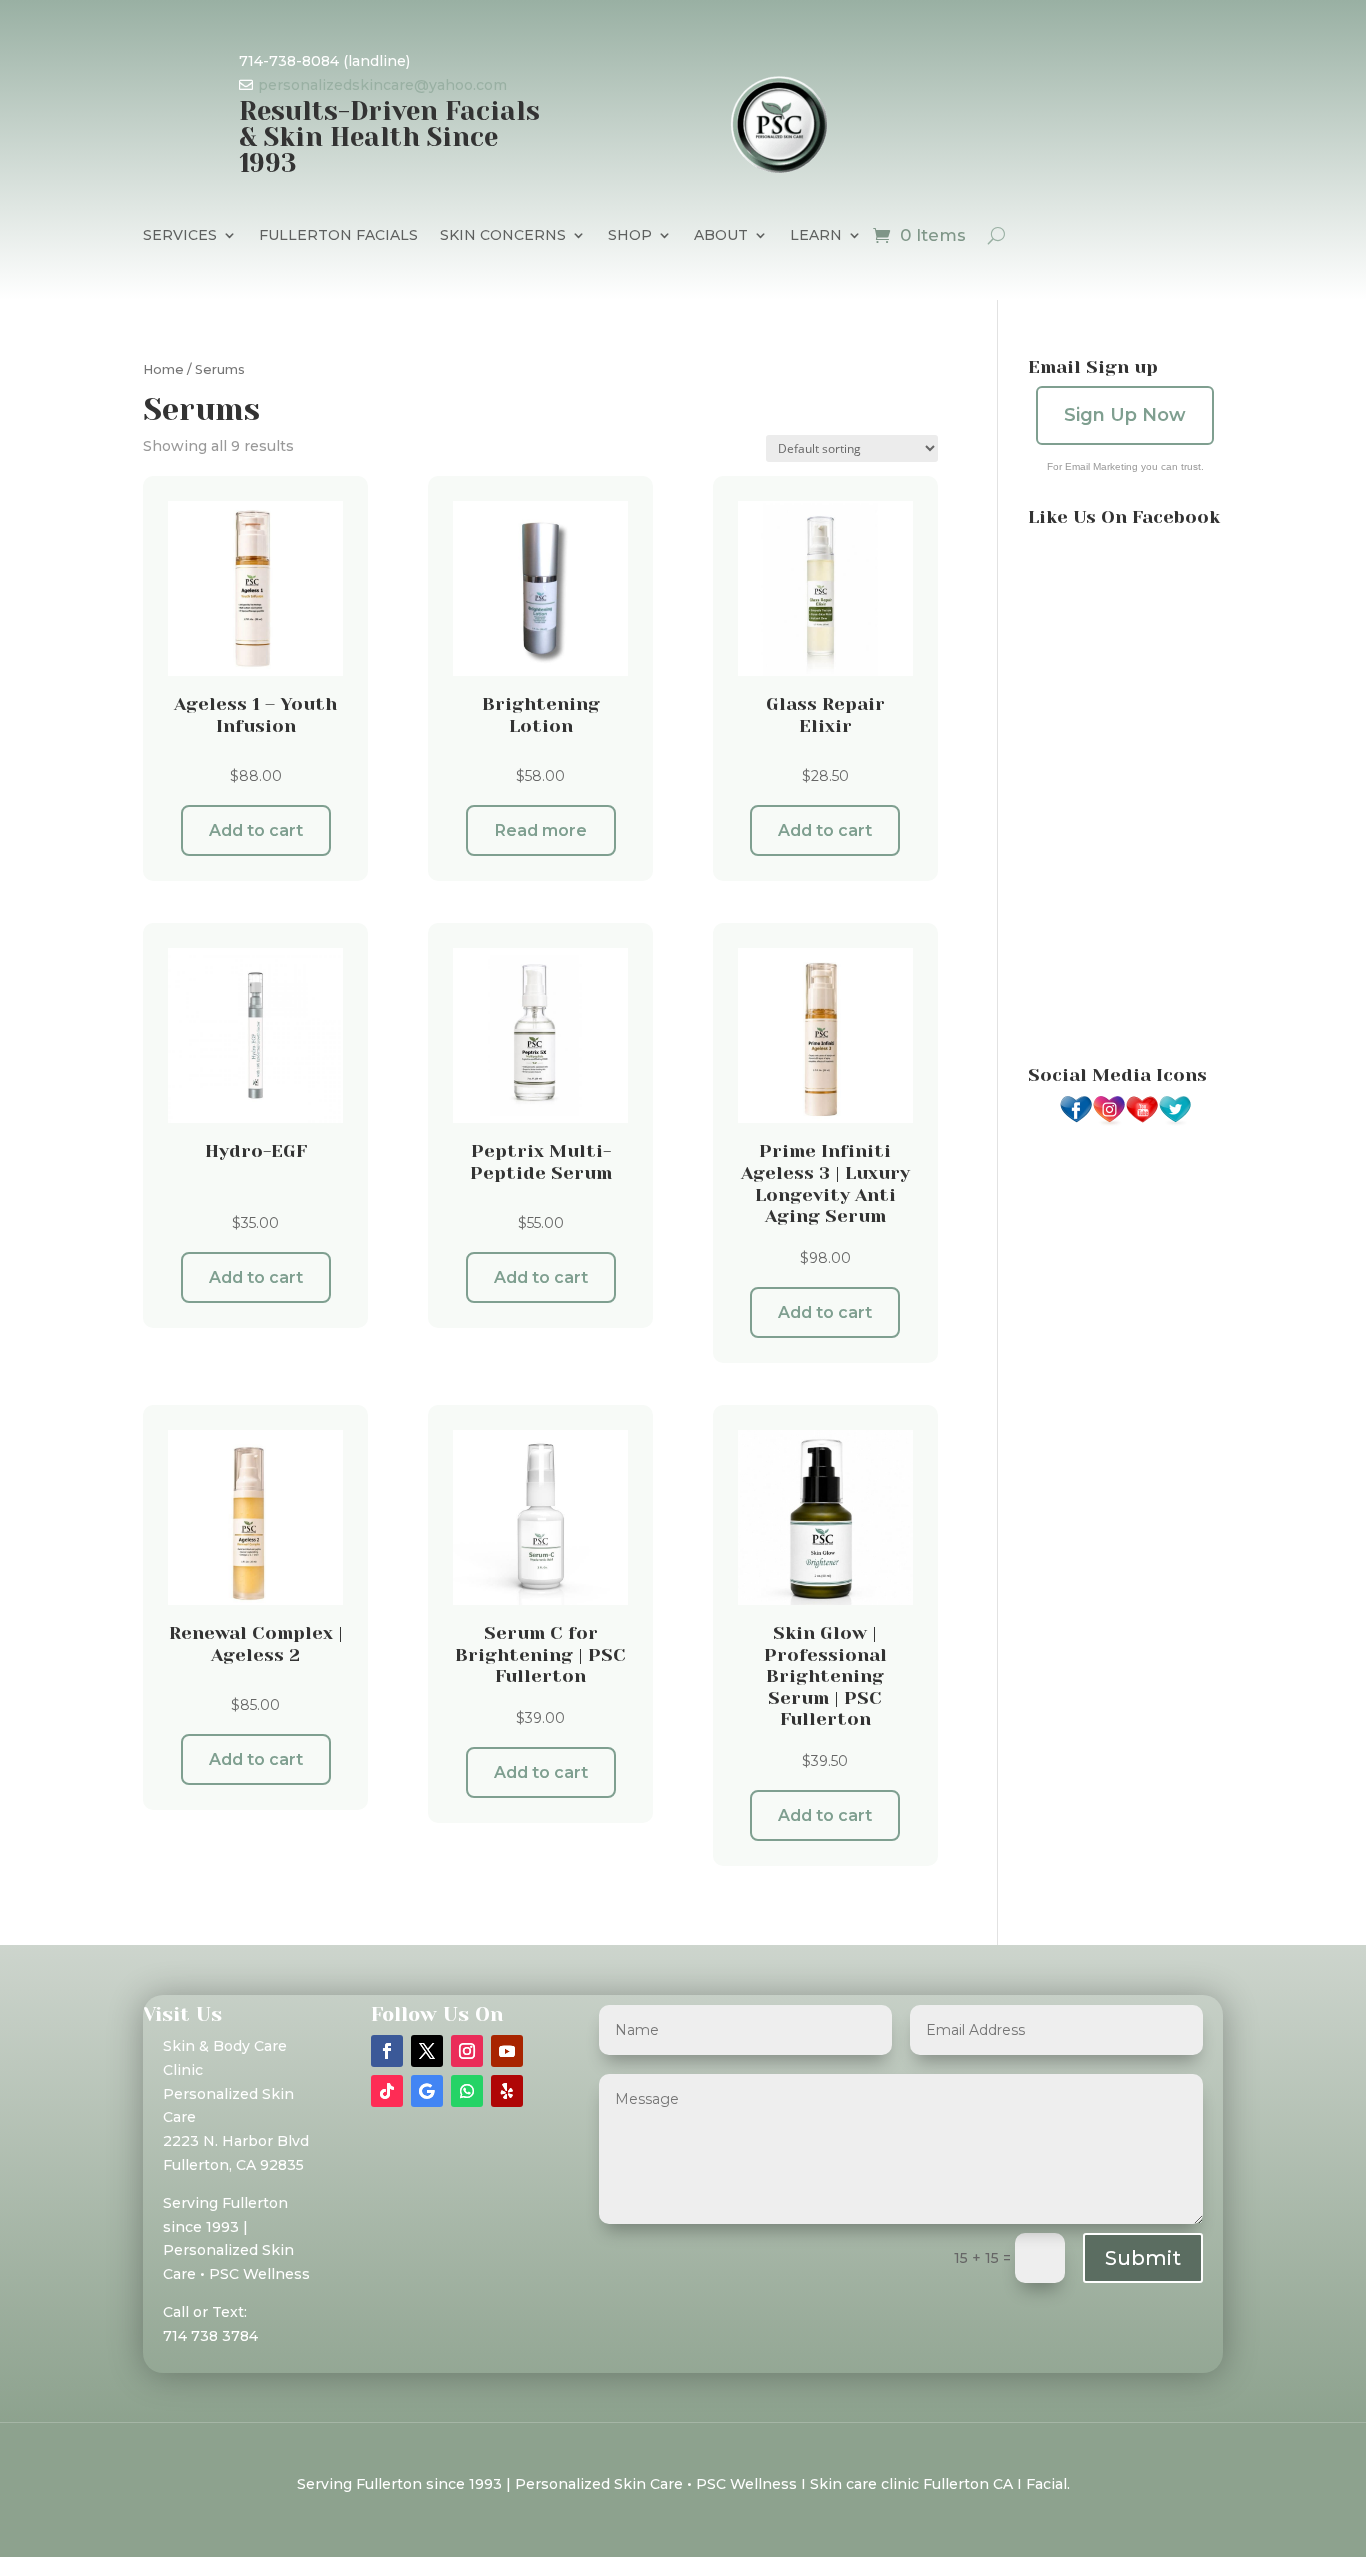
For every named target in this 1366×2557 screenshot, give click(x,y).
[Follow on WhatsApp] (467, 2091)
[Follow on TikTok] (387, 2091)
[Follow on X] (427, 2051)
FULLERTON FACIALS (338, 236)
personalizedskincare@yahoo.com (382, 85)
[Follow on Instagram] (467, 2051)
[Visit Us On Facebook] (1075, 1121)
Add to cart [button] (256, 830)
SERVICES (180, 236)
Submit (1143, 2258)
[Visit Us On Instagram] (1108, 1121)
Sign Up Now (1125, 415)
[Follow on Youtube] (507, 2051)
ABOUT (721, 236)
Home (163, 369)
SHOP (630, 236)
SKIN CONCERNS (503, 236)
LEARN (816, 236)
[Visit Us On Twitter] (1174, 1121)
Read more (541, 830)
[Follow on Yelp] (507, 2091)
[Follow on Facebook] (387, 2051)
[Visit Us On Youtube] (1141, 1121)
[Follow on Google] (427, 2091)
